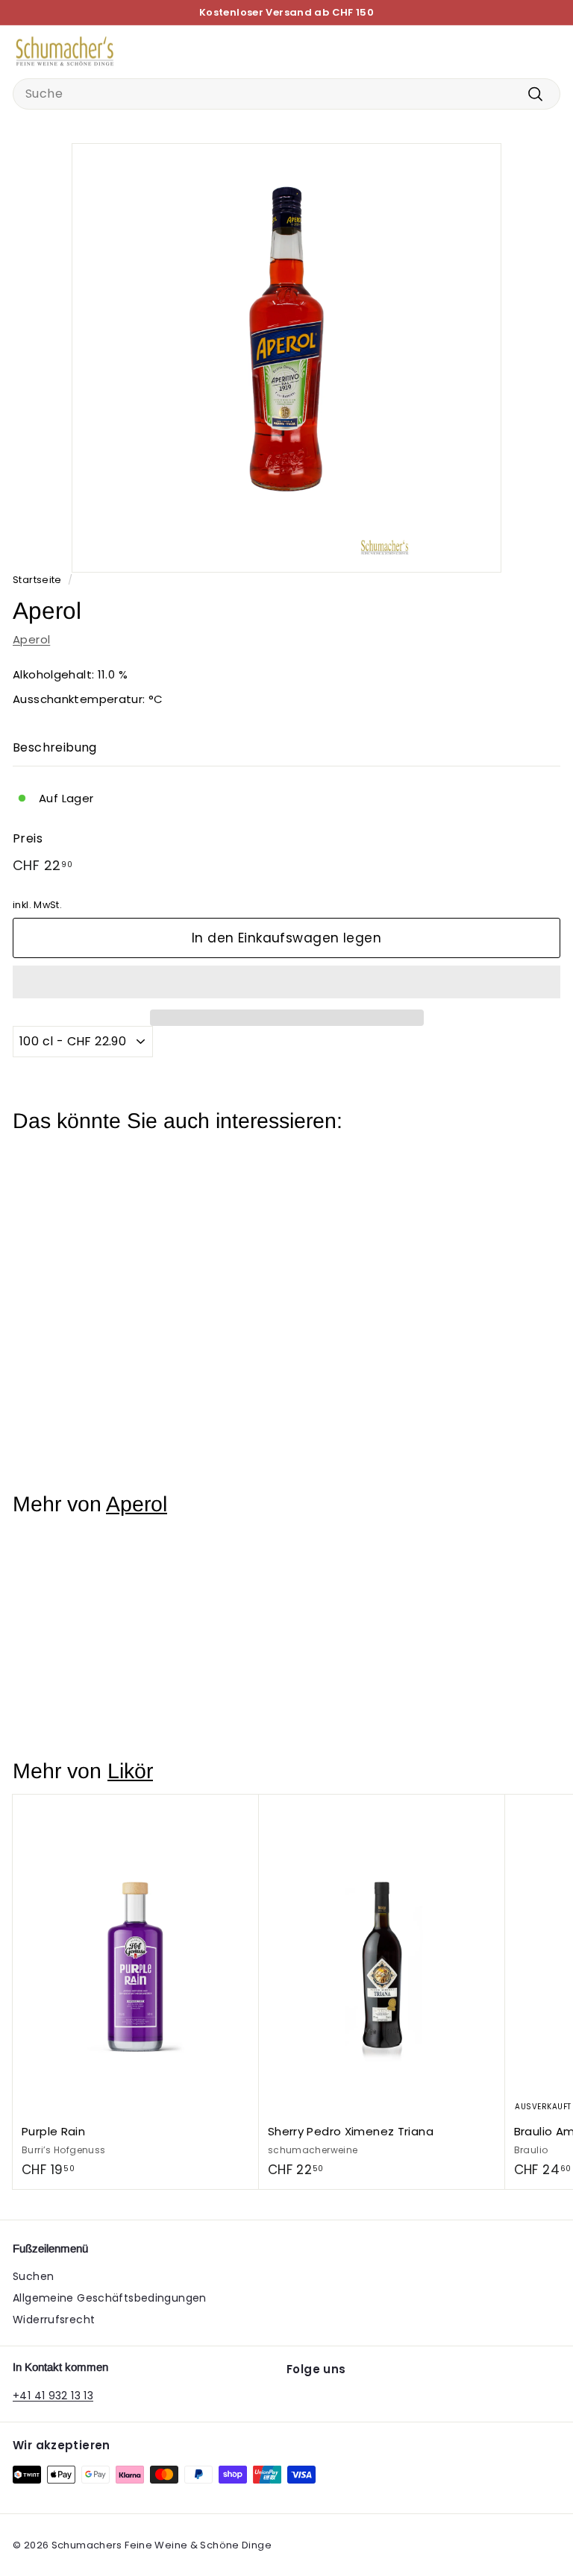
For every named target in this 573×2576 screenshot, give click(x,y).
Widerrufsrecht (54, 2320)
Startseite (37, 580)
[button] (286, 982)
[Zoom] (487, 558)
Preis (28, 838)
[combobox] (286, 94)
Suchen (33, 2276)
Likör (130, 1771)
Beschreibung (55, 747)
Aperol (31, 639)
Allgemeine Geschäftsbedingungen (110, 2298)
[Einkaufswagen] (548, 51)
